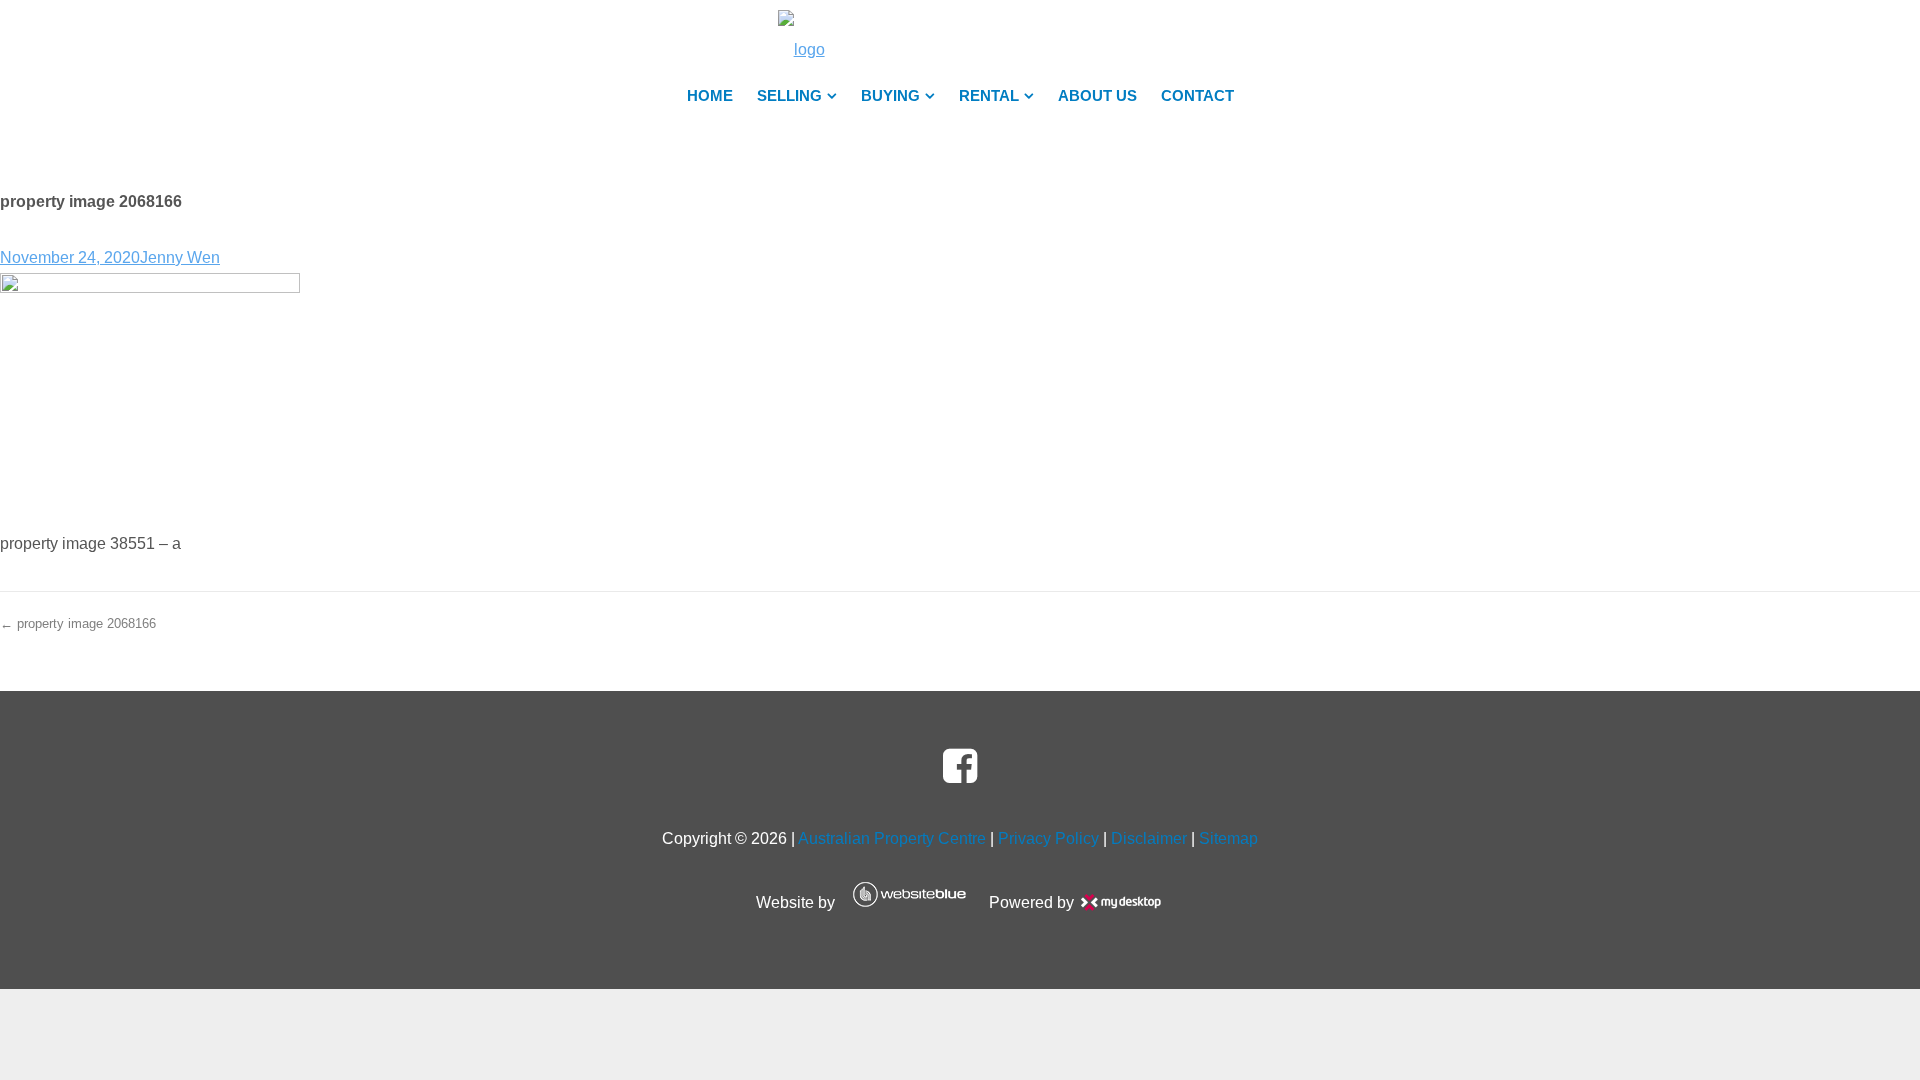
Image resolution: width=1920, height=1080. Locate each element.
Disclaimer (1149, 838)
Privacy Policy (1048, 838)
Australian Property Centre (892, 838)
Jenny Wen (180, 257)
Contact (1197, 96)
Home (710, 96)
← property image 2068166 (78, 623)
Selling (789, 96)
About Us (1097, 96)
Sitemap (1228, 838)
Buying (890, 96)
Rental (989, 96)
